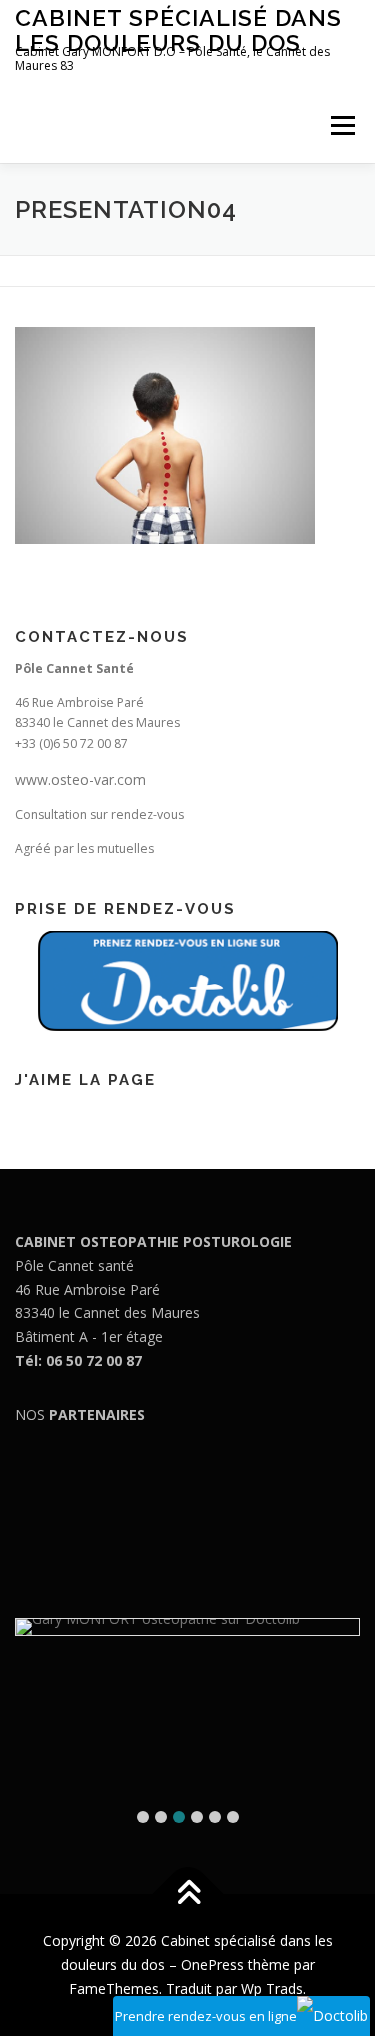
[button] (143, 1817)
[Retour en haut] (187, 1894)
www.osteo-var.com (80, 779)
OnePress (212, 1964)
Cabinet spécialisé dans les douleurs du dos (178, 29)
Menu (341, 125)
